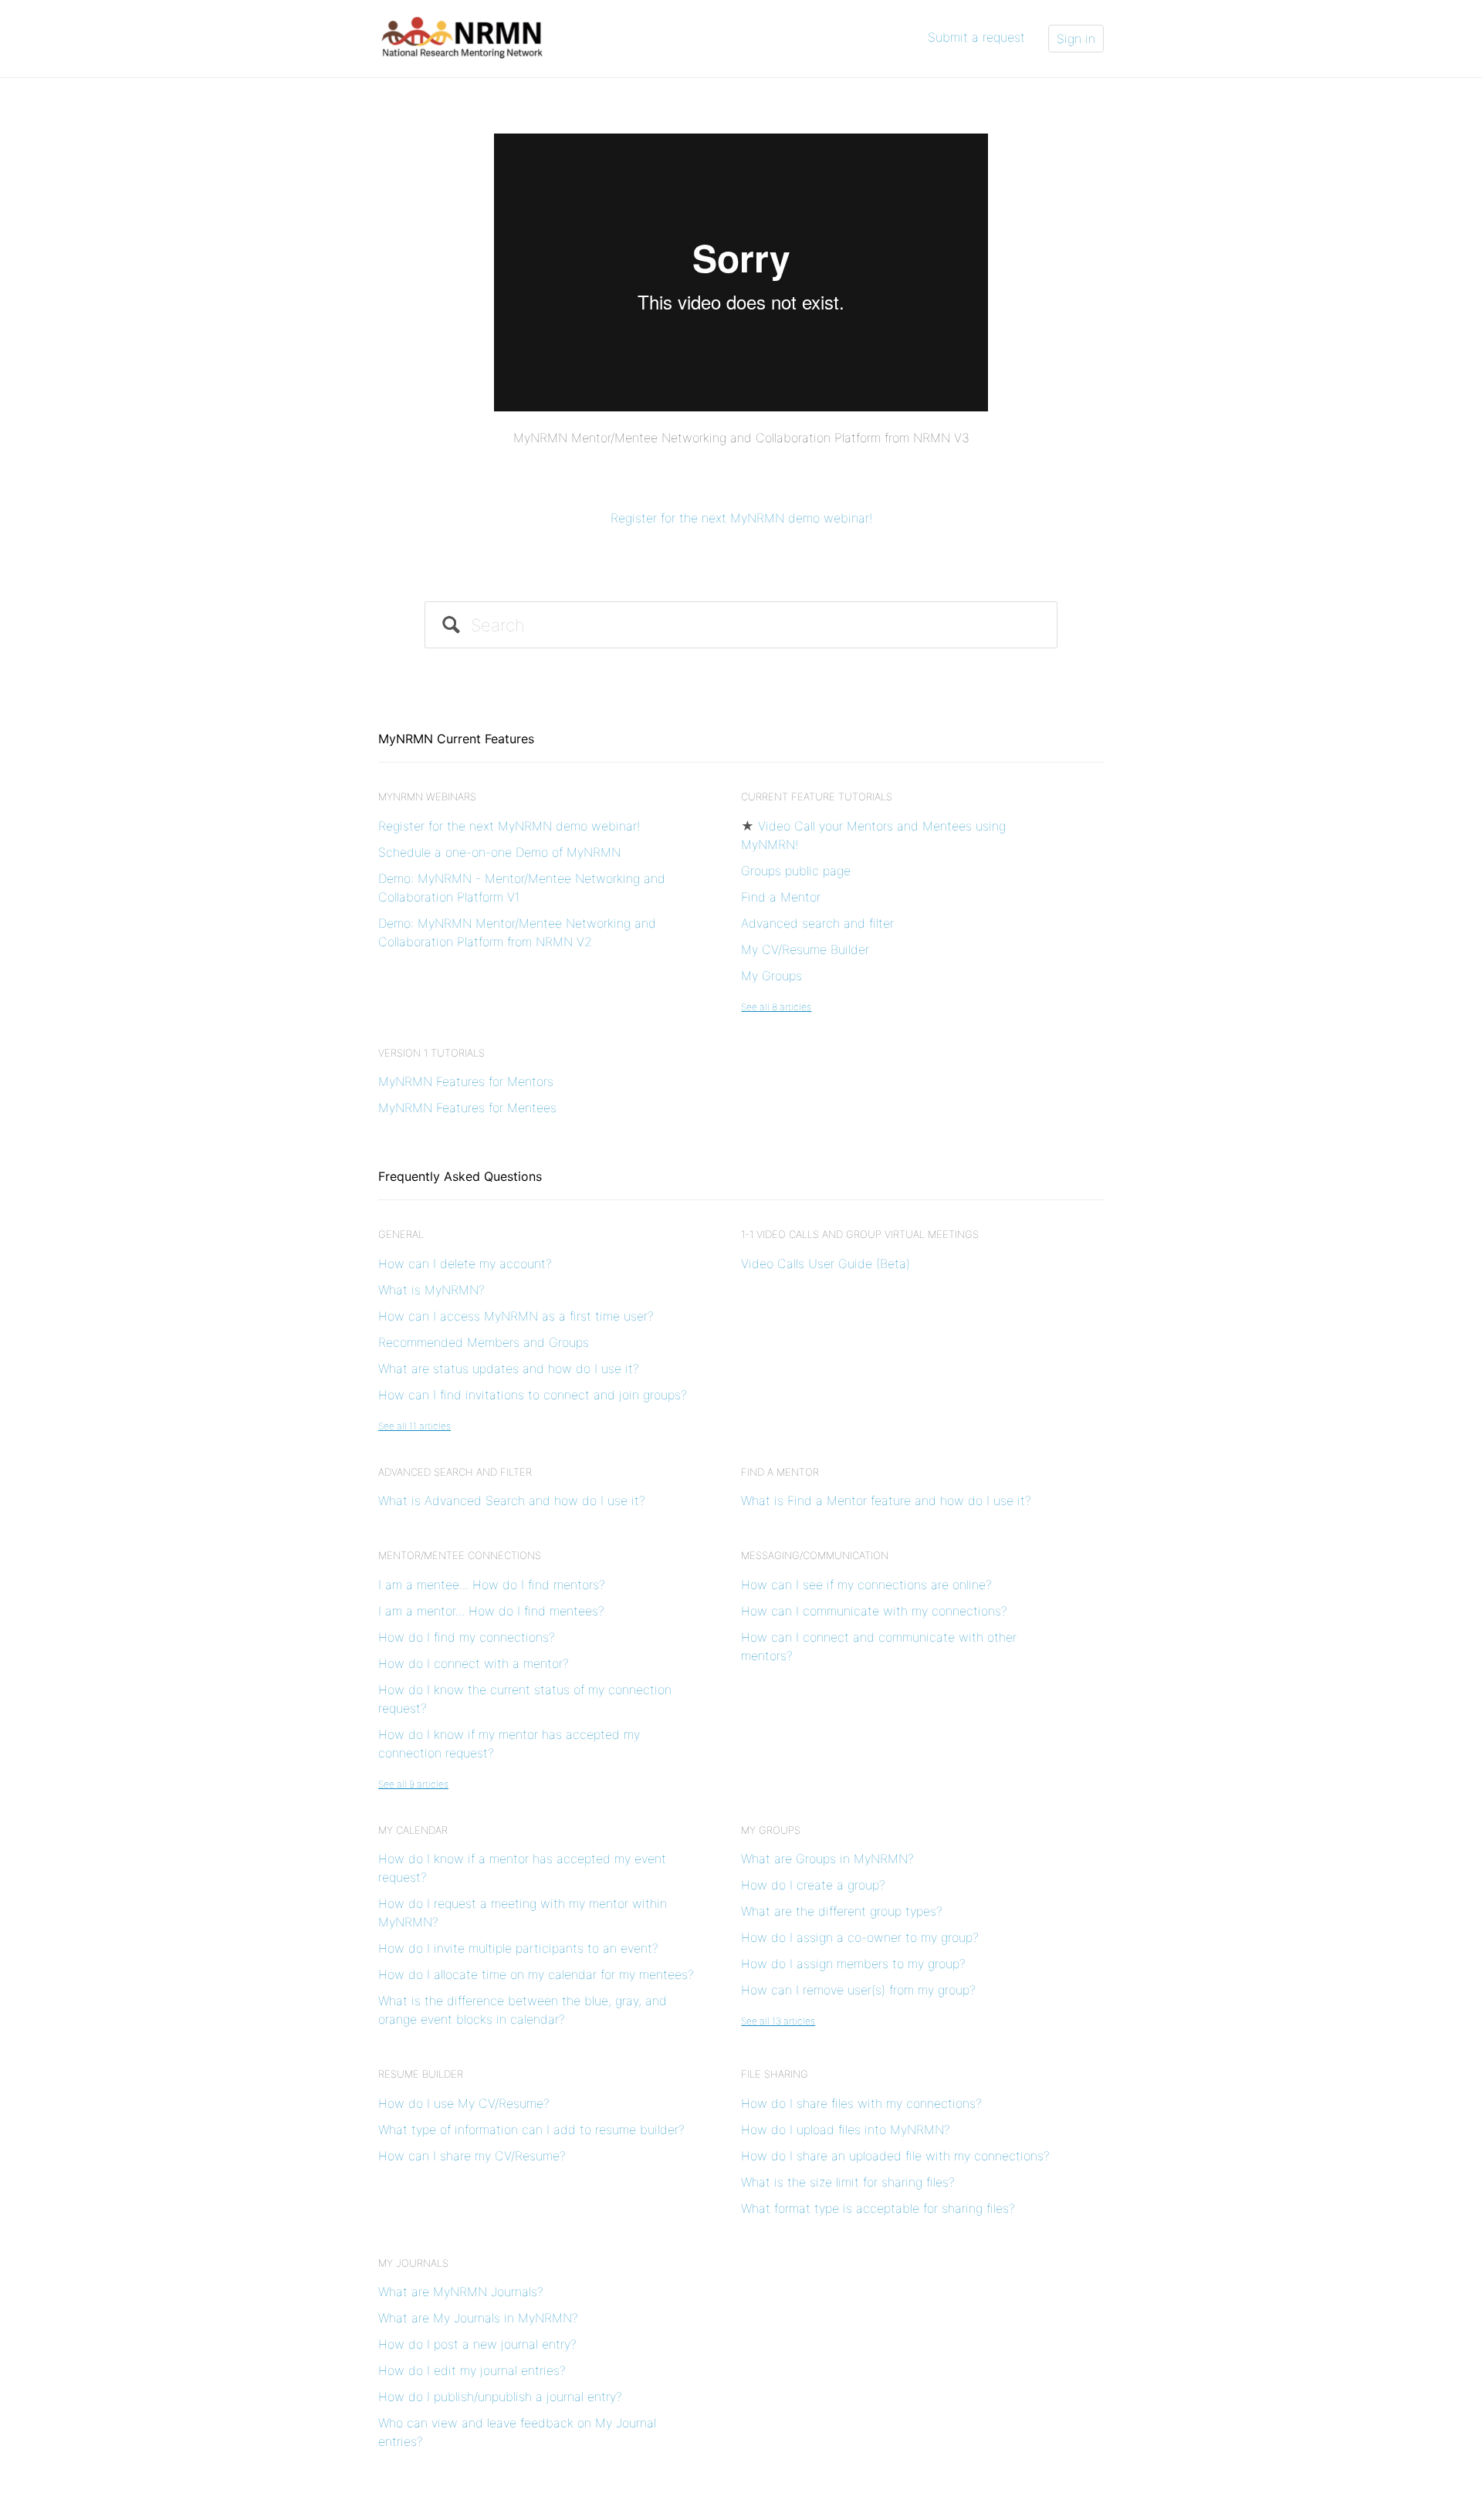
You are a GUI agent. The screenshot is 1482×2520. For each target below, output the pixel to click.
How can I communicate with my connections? (874, 1611)
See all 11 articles (414, 1426)
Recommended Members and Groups (484, 1342)
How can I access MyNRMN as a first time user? (516, 1316)
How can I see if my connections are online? (866, 1585)
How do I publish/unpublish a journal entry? (500, 2397)
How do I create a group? (813, 1885)
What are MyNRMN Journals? (461, 2292)
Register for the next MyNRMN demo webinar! (741, 518)
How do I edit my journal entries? (472, 2370)
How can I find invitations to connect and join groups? (533, 1395)
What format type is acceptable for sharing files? (878, 2208)
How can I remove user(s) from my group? (858, 1990)
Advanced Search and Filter (455, 1472)
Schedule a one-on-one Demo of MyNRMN (499, 852)
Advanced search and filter (817, 923)
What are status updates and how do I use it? (509, 1368)
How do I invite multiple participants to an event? (518, 1948)
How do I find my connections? (467, 1637)
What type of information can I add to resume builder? (531, 2129)
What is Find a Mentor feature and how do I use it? (886, 1500)
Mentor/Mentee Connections (460, 1555)
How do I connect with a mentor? (474, 1663)
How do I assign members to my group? (853, 1964)
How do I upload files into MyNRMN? (846, 2129)
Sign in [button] (1076, 39)
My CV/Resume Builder (805, 949)
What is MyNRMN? (431, 1290)
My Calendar (413, 1830)
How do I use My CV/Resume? (464, 2103)
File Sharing (775, 2074)
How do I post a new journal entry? (477, 2344)
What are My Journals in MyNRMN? (478, 2318)
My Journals (413, 2263)
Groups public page (796, 871)
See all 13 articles (778, 2021)
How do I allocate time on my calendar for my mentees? (536, 1974)
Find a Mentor (781, 897)
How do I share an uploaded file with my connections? (895, 2156)
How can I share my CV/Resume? (472, 2156)
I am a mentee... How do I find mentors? (492, 1585)
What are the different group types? (842, 1911)
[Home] (463, 37)
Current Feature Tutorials (817, 797)
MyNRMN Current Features (456, 739)
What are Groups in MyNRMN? (827, 1859)
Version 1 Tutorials (431, 1053)
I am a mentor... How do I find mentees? (491, 1611)
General (401, 1234)
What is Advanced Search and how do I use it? (512, 1500)
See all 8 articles (776, 1007)
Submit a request (976, 37)
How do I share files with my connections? (861, 2103)
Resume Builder (421, 2074)
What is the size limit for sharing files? (848, 2182)
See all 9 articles (413, 1784)
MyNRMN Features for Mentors (466, 1081)
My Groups (771, 976)
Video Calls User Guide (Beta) (826, 1263)
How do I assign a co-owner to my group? (860, 1937)
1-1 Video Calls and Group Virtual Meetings (860, 1234)
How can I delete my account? (465, 1263)
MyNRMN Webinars (427, 797)
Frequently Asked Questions (460, 1176)
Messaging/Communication (815, 1555)
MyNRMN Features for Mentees (467, 1108)
